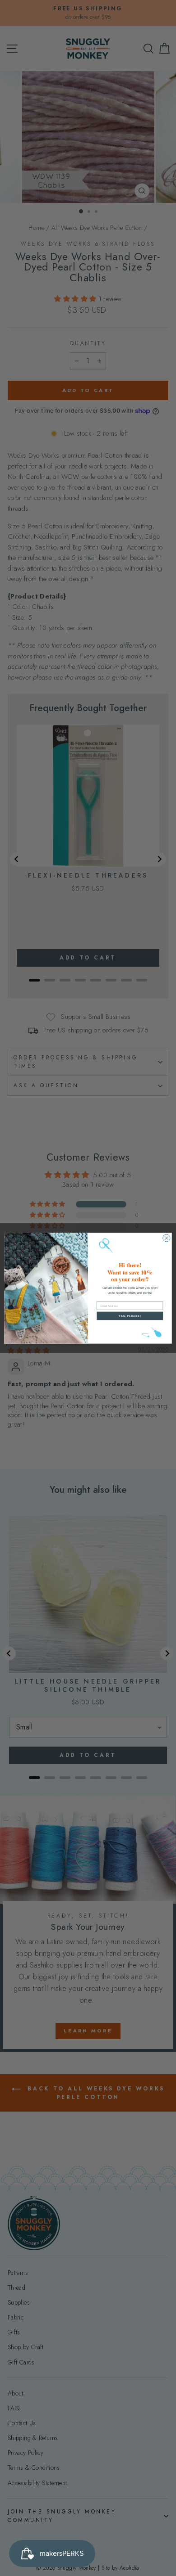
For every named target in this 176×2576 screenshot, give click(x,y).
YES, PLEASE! (130, 1316)
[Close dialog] (167, 1238)
